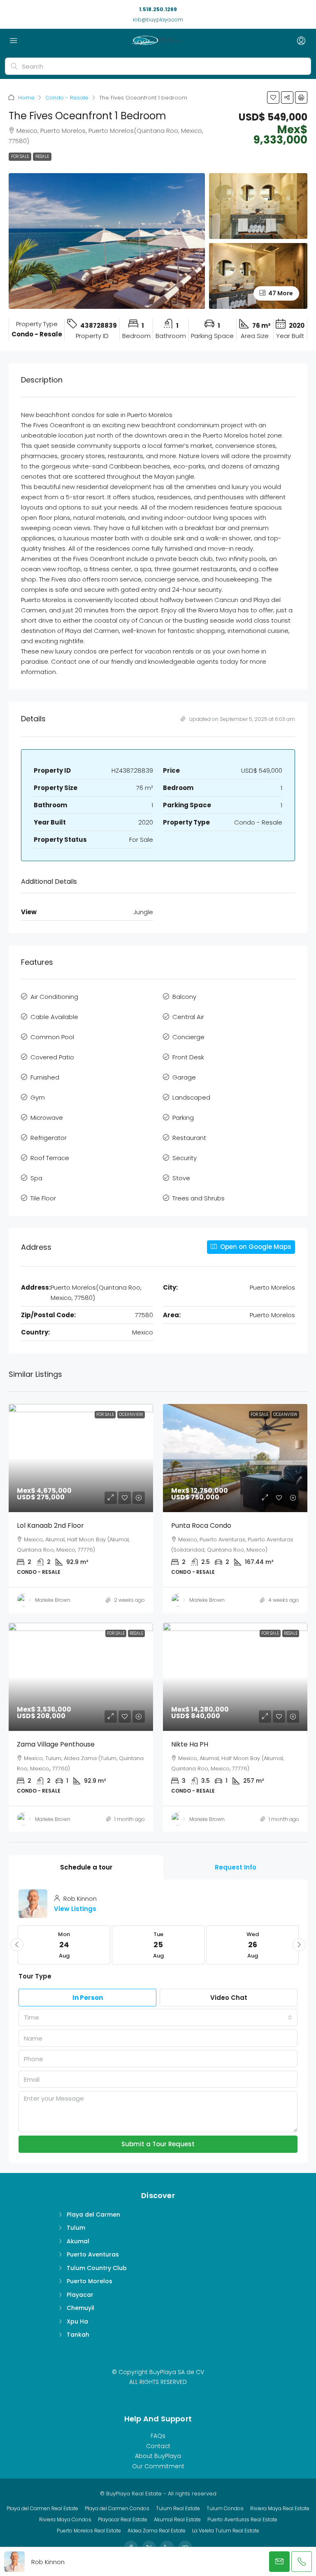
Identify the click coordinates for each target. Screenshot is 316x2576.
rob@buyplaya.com (158, 20)
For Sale (20, 156)
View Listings (75, 1909)
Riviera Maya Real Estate (280, 2508)
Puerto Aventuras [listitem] (93, 2254)
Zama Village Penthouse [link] (56, 1744)
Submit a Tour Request (158, 2144)
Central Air (188, 1017)
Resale (42, 156)
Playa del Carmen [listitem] (93, 2215)
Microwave (47, 1118)
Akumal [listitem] (78, 2241)
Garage (184, 1077)
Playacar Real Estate (123, 2519)
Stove (181, 1178)
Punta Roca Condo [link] (201, 1525)
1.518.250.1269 (158, 9)
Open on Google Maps (255, 1247)
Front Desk (188, 1057)
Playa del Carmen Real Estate (42, 2508)
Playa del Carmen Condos (117, 2508)
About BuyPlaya (158, 2456)
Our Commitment (158, 2466)
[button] (273, 97)
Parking (183, 1118)
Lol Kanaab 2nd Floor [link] (50, 1525)
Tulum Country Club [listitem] (97, 2268)
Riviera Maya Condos (65, 2519)
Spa (36, 1178)
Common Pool (52, 1037)
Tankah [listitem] (78, 2335)
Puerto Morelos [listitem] (89, 2281)
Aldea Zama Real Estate (157, 2531)
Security (185, 1158)
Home (26, 98)
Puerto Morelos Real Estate (89, 2531)
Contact (158, 2446)
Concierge (188, 1037)
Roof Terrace (50, 1158)
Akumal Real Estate (177, 2519)
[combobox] (158, 2018)
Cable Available (54, 1017)
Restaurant (189, 1138)
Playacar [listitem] (80, 2295)
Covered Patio (52, 1057)
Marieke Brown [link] (53, 1600)
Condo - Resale (67, 98)
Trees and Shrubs (199, 1198)
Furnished (45, 1077)
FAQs (158, 2436)
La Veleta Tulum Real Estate (226, 2531)
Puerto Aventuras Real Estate (242, 2519)
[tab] (86, 1867)
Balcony (184, 997)
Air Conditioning (54, 997)
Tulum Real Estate (178, 2508)
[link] (81, 1458)
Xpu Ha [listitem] (77, 2321)
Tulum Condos (225, 2508)
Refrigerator (49, 1138)
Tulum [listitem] (76, 2228)
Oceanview (131, 1414)
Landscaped (191, 1097)
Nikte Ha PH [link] (190, 1744)
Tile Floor (43, 1198)
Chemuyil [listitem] (80, 2308)
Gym (38, 1097)
